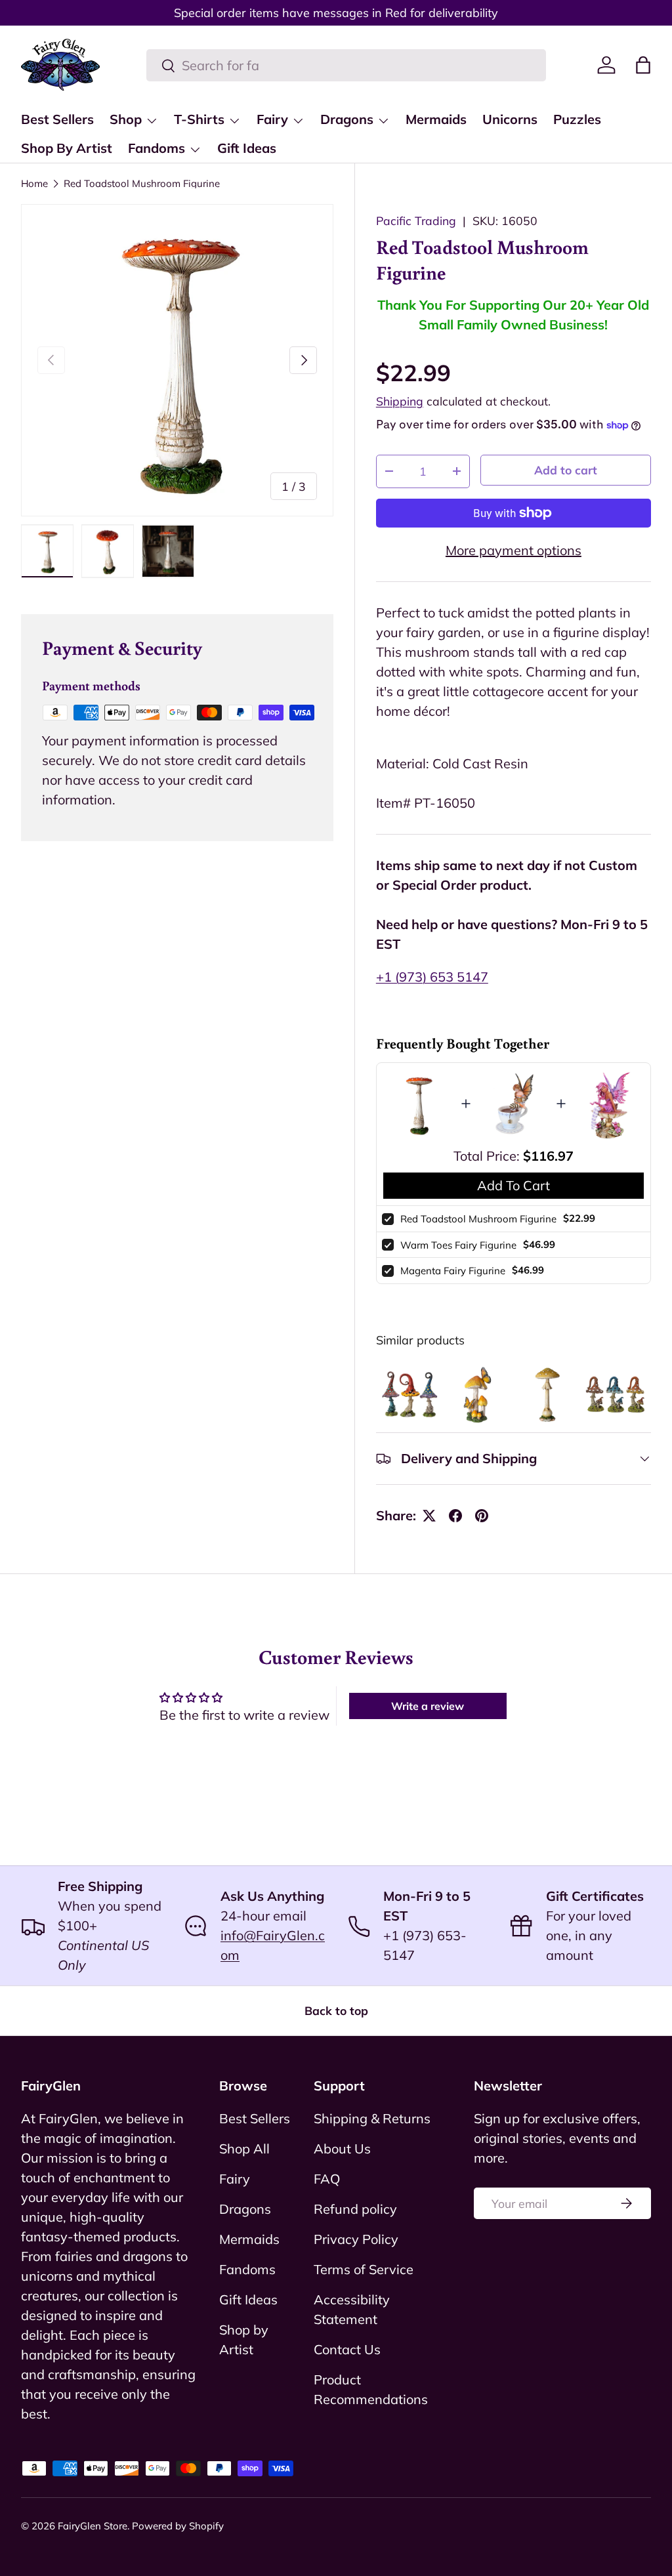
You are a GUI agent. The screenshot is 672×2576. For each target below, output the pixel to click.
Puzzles (577, 119)
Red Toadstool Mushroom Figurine (142, 183)
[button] (643, 65)
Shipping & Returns (372, 2118)
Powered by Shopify (178, 2526)
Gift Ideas (247, 148)
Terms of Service (364, 2269)
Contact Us (347, 2349)
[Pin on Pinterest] (482, 1516)
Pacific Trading (416, 220)
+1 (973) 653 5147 (432, 977)
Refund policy (355, 2209)
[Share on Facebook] (455, 1516)
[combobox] (346, 65)
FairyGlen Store (93, 2526)
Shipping (400, 401)
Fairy (235, 2179)
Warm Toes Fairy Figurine (458, 1245)
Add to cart (566, 470)
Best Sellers (57, 119)
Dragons (245, 2209)
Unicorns (510, 119)
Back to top (336, 2010)
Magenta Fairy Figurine (453, 1271)
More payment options (514, 550)
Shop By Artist (67, 148)
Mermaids (436, 119)
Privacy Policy (356, 2239)
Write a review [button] (428, 1706)
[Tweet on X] (429, 1516)
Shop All (244, 2149)
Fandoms (247, 2269)
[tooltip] (409, 1394)
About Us (342, 2149)
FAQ (327, 2179)
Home (34, 183)
